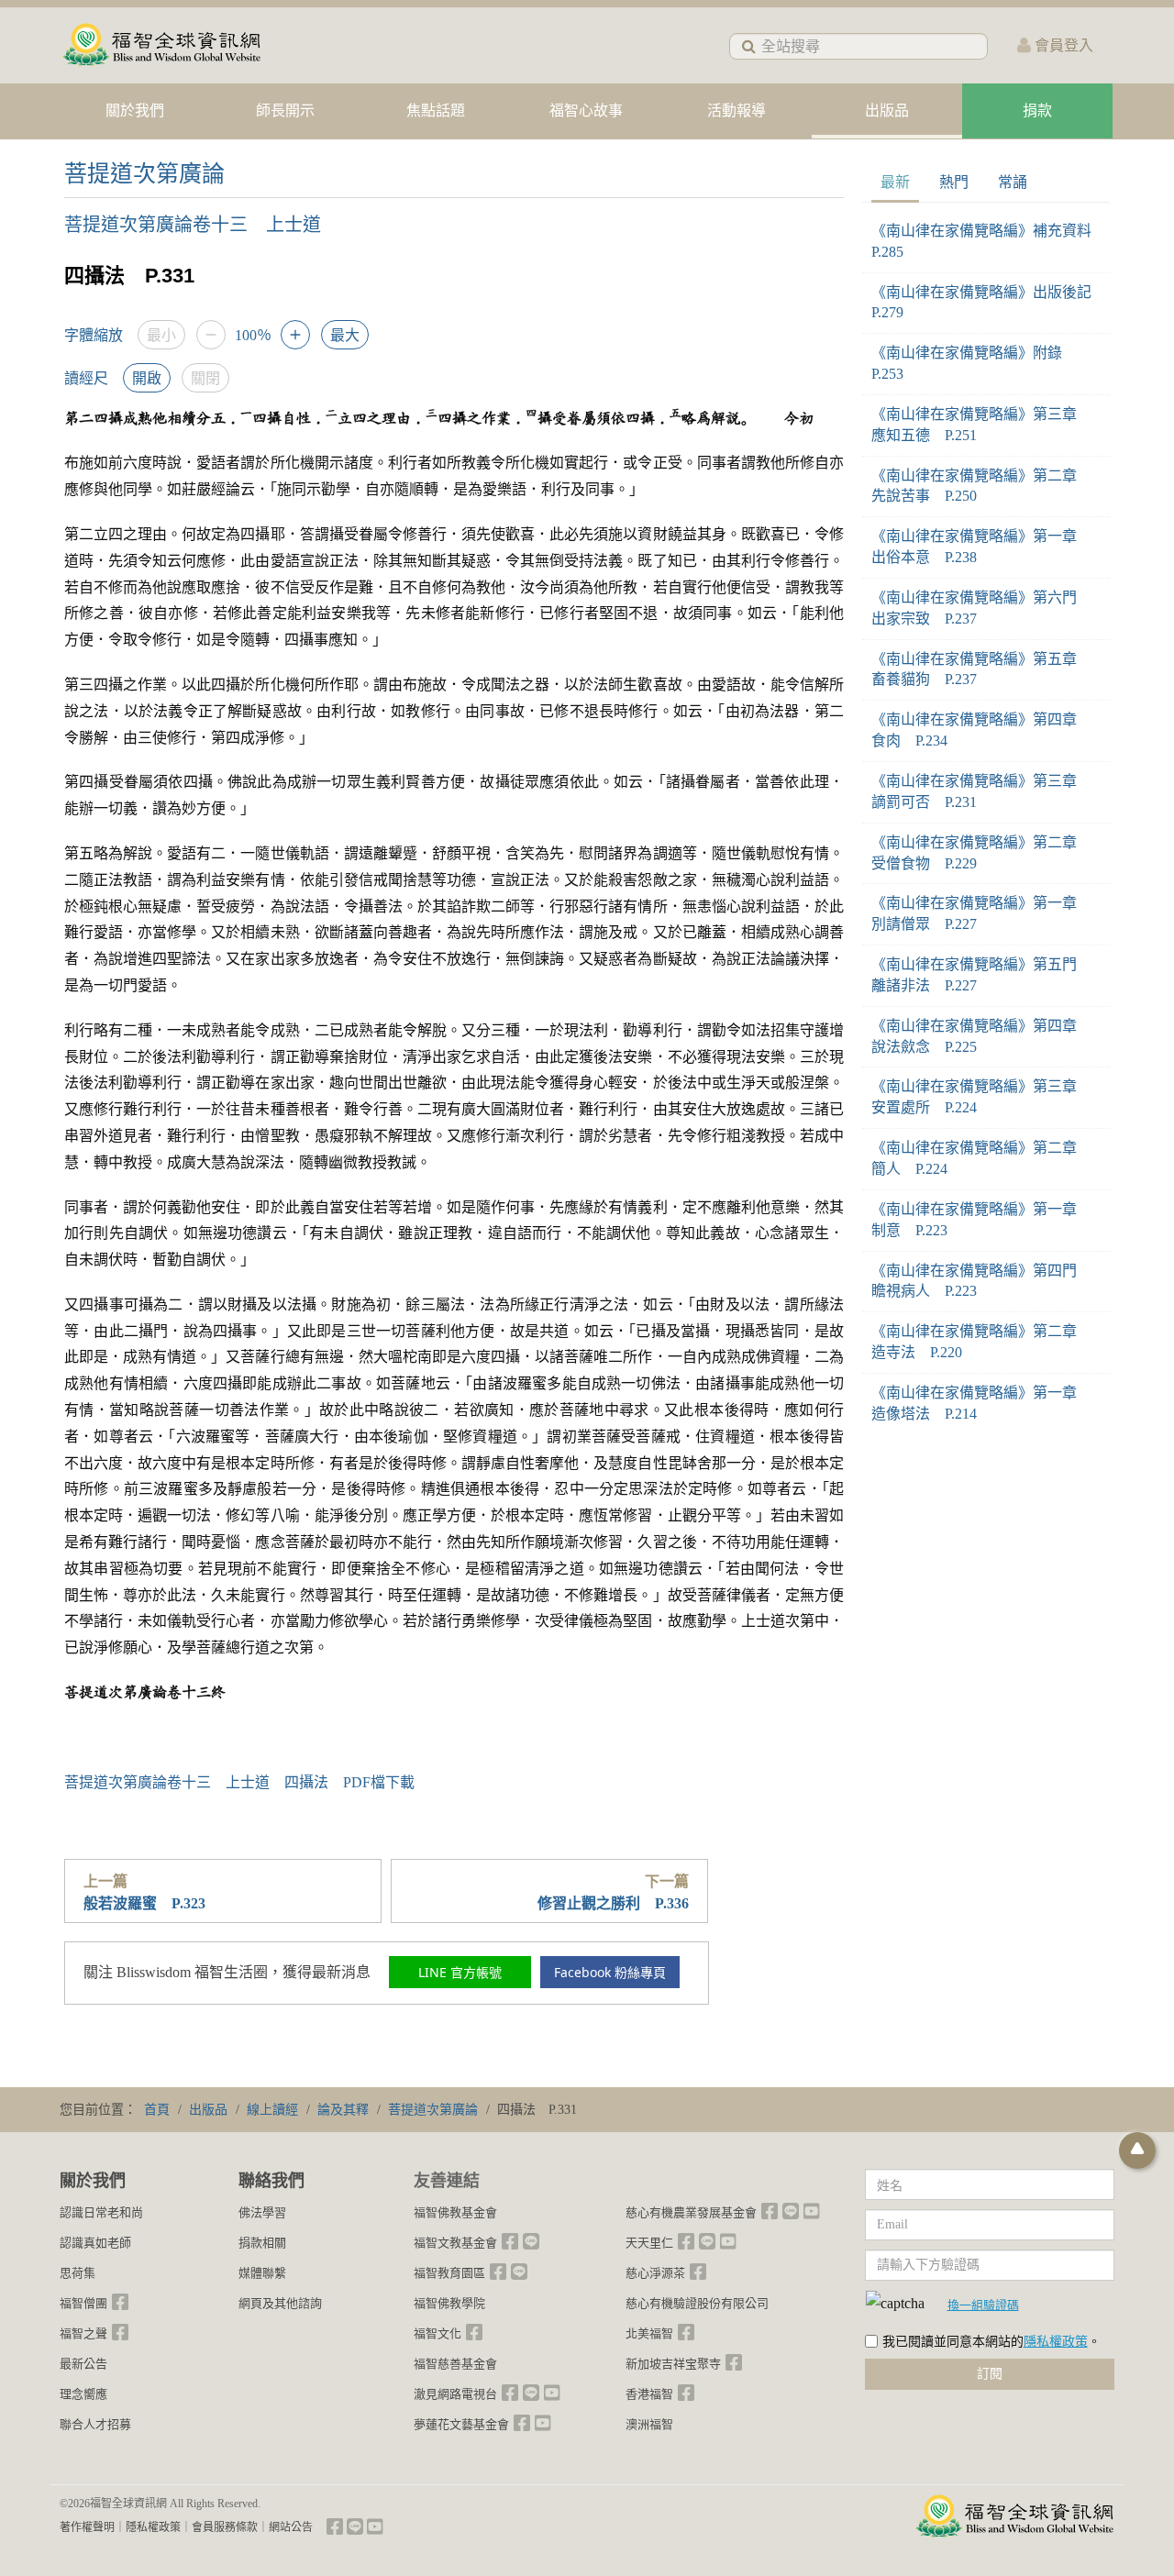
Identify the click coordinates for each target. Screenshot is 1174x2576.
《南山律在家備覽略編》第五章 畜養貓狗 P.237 (981, 669)
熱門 (954, 182)
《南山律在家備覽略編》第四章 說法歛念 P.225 (981, 1036)
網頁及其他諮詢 (280, 2303)
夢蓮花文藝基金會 (461, 2424)
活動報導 (737, 111)
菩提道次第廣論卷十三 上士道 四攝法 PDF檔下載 (239, 1782)
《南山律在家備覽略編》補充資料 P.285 (986, 241)
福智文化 (437, 2333)
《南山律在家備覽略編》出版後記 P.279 (986, 303)
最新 (895, 182)
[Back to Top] (1137, 2150)
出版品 (887, 111)
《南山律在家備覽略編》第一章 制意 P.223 (981, 1220)
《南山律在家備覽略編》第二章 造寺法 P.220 (981, 1342)
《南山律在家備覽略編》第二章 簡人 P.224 (981, 1158)
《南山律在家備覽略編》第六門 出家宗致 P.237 (981, 608)
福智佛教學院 (449, 2303)
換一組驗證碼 (983, 2305)
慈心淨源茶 (655, 2273)
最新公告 (83, 2364)
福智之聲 (83, 2333)
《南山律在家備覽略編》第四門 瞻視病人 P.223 (981, 1281)
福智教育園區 (449, 2273)
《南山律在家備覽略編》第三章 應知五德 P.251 (981, 425)
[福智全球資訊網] (161, 45)
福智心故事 (586, 111)
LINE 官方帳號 (460, 1972)
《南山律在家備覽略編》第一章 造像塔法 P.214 (981, 1403)
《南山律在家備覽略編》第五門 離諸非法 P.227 (981, 975)
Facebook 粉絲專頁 (610, 1972)
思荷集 (78, 2273)
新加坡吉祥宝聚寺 (673, 2364)
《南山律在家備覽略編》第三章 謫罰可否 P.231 (981, 791)
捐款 (1037, 111)
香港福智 (649, 2394)
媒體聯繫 (262, 2273)
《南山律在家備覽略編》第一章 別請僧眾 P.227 (981, 913)
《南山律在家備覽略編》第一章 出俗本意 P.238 (981, 547)
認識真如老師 (95, 2243)
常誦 (1013, 182)
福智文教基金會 (455, 2243)
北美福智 (649, 2333)
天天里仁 (649, 2243)
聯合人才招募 (95, 2424)
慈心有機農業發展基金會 (691, 2212)
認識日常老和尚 (101, 2212)
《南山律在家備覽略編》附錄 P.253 (974, 363)
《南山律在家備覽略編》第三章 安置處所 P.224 (981, 1097)
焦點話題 (436, 111)
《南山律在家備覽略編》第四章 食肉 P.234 (981, 730)
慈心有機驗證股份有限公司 (697, 2303)
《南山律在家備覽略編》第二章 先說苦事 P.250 (981, 486)
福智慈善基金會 (455, 2364)
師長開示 (285, 111)
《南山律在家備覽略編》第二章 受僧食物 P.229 (981, 853)
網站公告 (291, 2527)
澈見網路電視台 (455, 2394)
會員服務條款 (225, 2527)
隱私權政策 (1056, 2342)
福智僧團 (83, 2303)
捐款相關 (262, 2243)
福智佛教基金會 (455, 2212)
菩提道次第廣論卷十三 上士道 (193, 225)
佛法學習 (262, 2212)
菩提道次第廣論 (144, 174)
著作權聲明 (87, 2527)
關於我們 (135, 111)
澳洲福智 (649, 2424)
